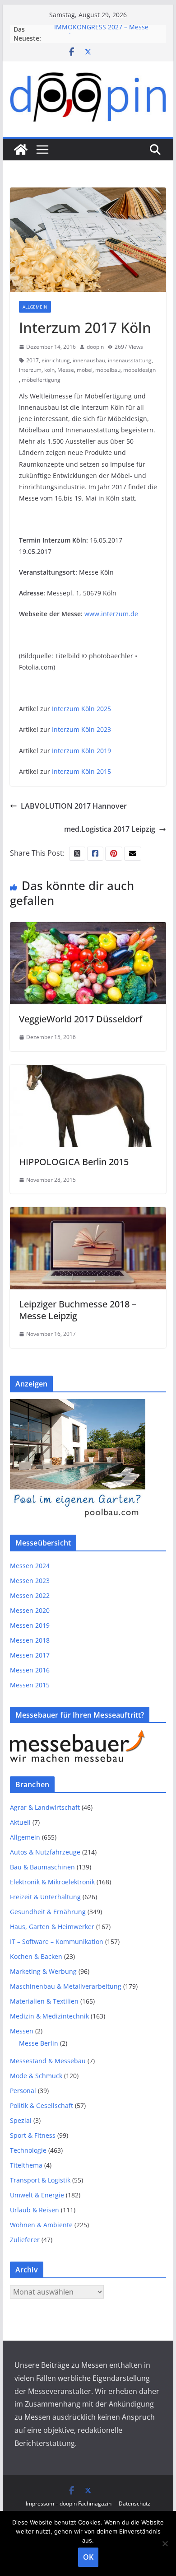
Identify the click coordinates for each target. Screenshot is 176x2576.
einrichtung (56, 360)
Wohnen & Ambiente (41, 2225)
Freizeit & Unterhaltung (45, 1897)
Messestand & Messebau (48, 2061)
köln (49, 370)
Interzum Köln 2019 (81, 751)
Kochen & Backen (36, 1956)
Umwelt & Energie (37, 2195)
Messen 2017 (30, 1655)
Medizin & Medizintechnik (49, 2016)
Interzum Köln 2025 (81, 709)
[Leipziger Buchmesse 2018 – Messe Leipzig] (88, 1213)
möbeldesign (139, 370)
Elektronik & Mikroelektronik (52, 1882)
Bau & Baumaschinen (42, 1867)
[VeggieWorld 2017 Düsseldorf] (88, 928)
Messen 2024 (30, 1566)
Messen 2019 (30, 1625)
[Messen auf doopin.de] (21, 150)
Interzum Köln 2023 (81, 729)
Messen (22, 2031)
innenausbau (89, 360)
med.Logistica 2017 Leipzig (110, 829)
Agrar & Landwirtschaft (45, 1807)
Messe (66, 370)
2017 (32, 360)
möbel (85, 370)
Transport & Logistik (40, 2180)
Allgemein (35, 307)
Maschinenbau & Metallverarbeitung (66, 1986)
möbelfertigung (41, 380)
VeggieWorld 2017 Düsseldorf (81, 1019)
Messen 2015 (30, 1685)
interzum (30, 370)
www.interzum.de (111, 614)
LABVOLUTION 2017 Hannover (74, 806)
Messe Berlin (39, 2043)
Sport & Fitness (33, 2135)
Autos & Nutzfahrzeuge (45, 1852)
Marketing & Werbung (43, 1971)
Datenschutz (134, 2503)
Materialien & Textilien (44, 2001)
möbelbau (108, 370)
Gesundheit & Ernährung (48, 1912)
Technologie (28, 2150)
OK (88, 2557)
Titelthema (26, 2165)
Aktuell (20, 1822)
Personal (23, 2091)
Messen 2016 (30, 1670)
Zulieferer (25, 2240)
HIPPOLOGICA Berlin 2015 (74, 1162)
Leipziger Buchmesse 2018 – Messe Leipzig (78, 1310)
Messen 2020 (30, 1610)
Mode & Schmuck (36, 2076)
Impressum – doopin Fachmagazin (69, 2503)
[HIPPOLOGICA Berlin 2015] (88, 1071)
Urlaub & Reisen (35, 2210)
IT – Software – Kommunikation (57, 1941)
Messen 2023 (30, 1581)
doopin (95, 347)
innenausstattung (130, 360)
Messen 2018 (30, 1640)
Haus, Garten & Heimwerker (52, 1927)
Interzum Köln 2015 (81, 771)
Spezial (21, 2120)
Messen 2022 (30, 1595)
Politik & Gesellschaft (42, 2105)
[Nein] (165, 2543)
